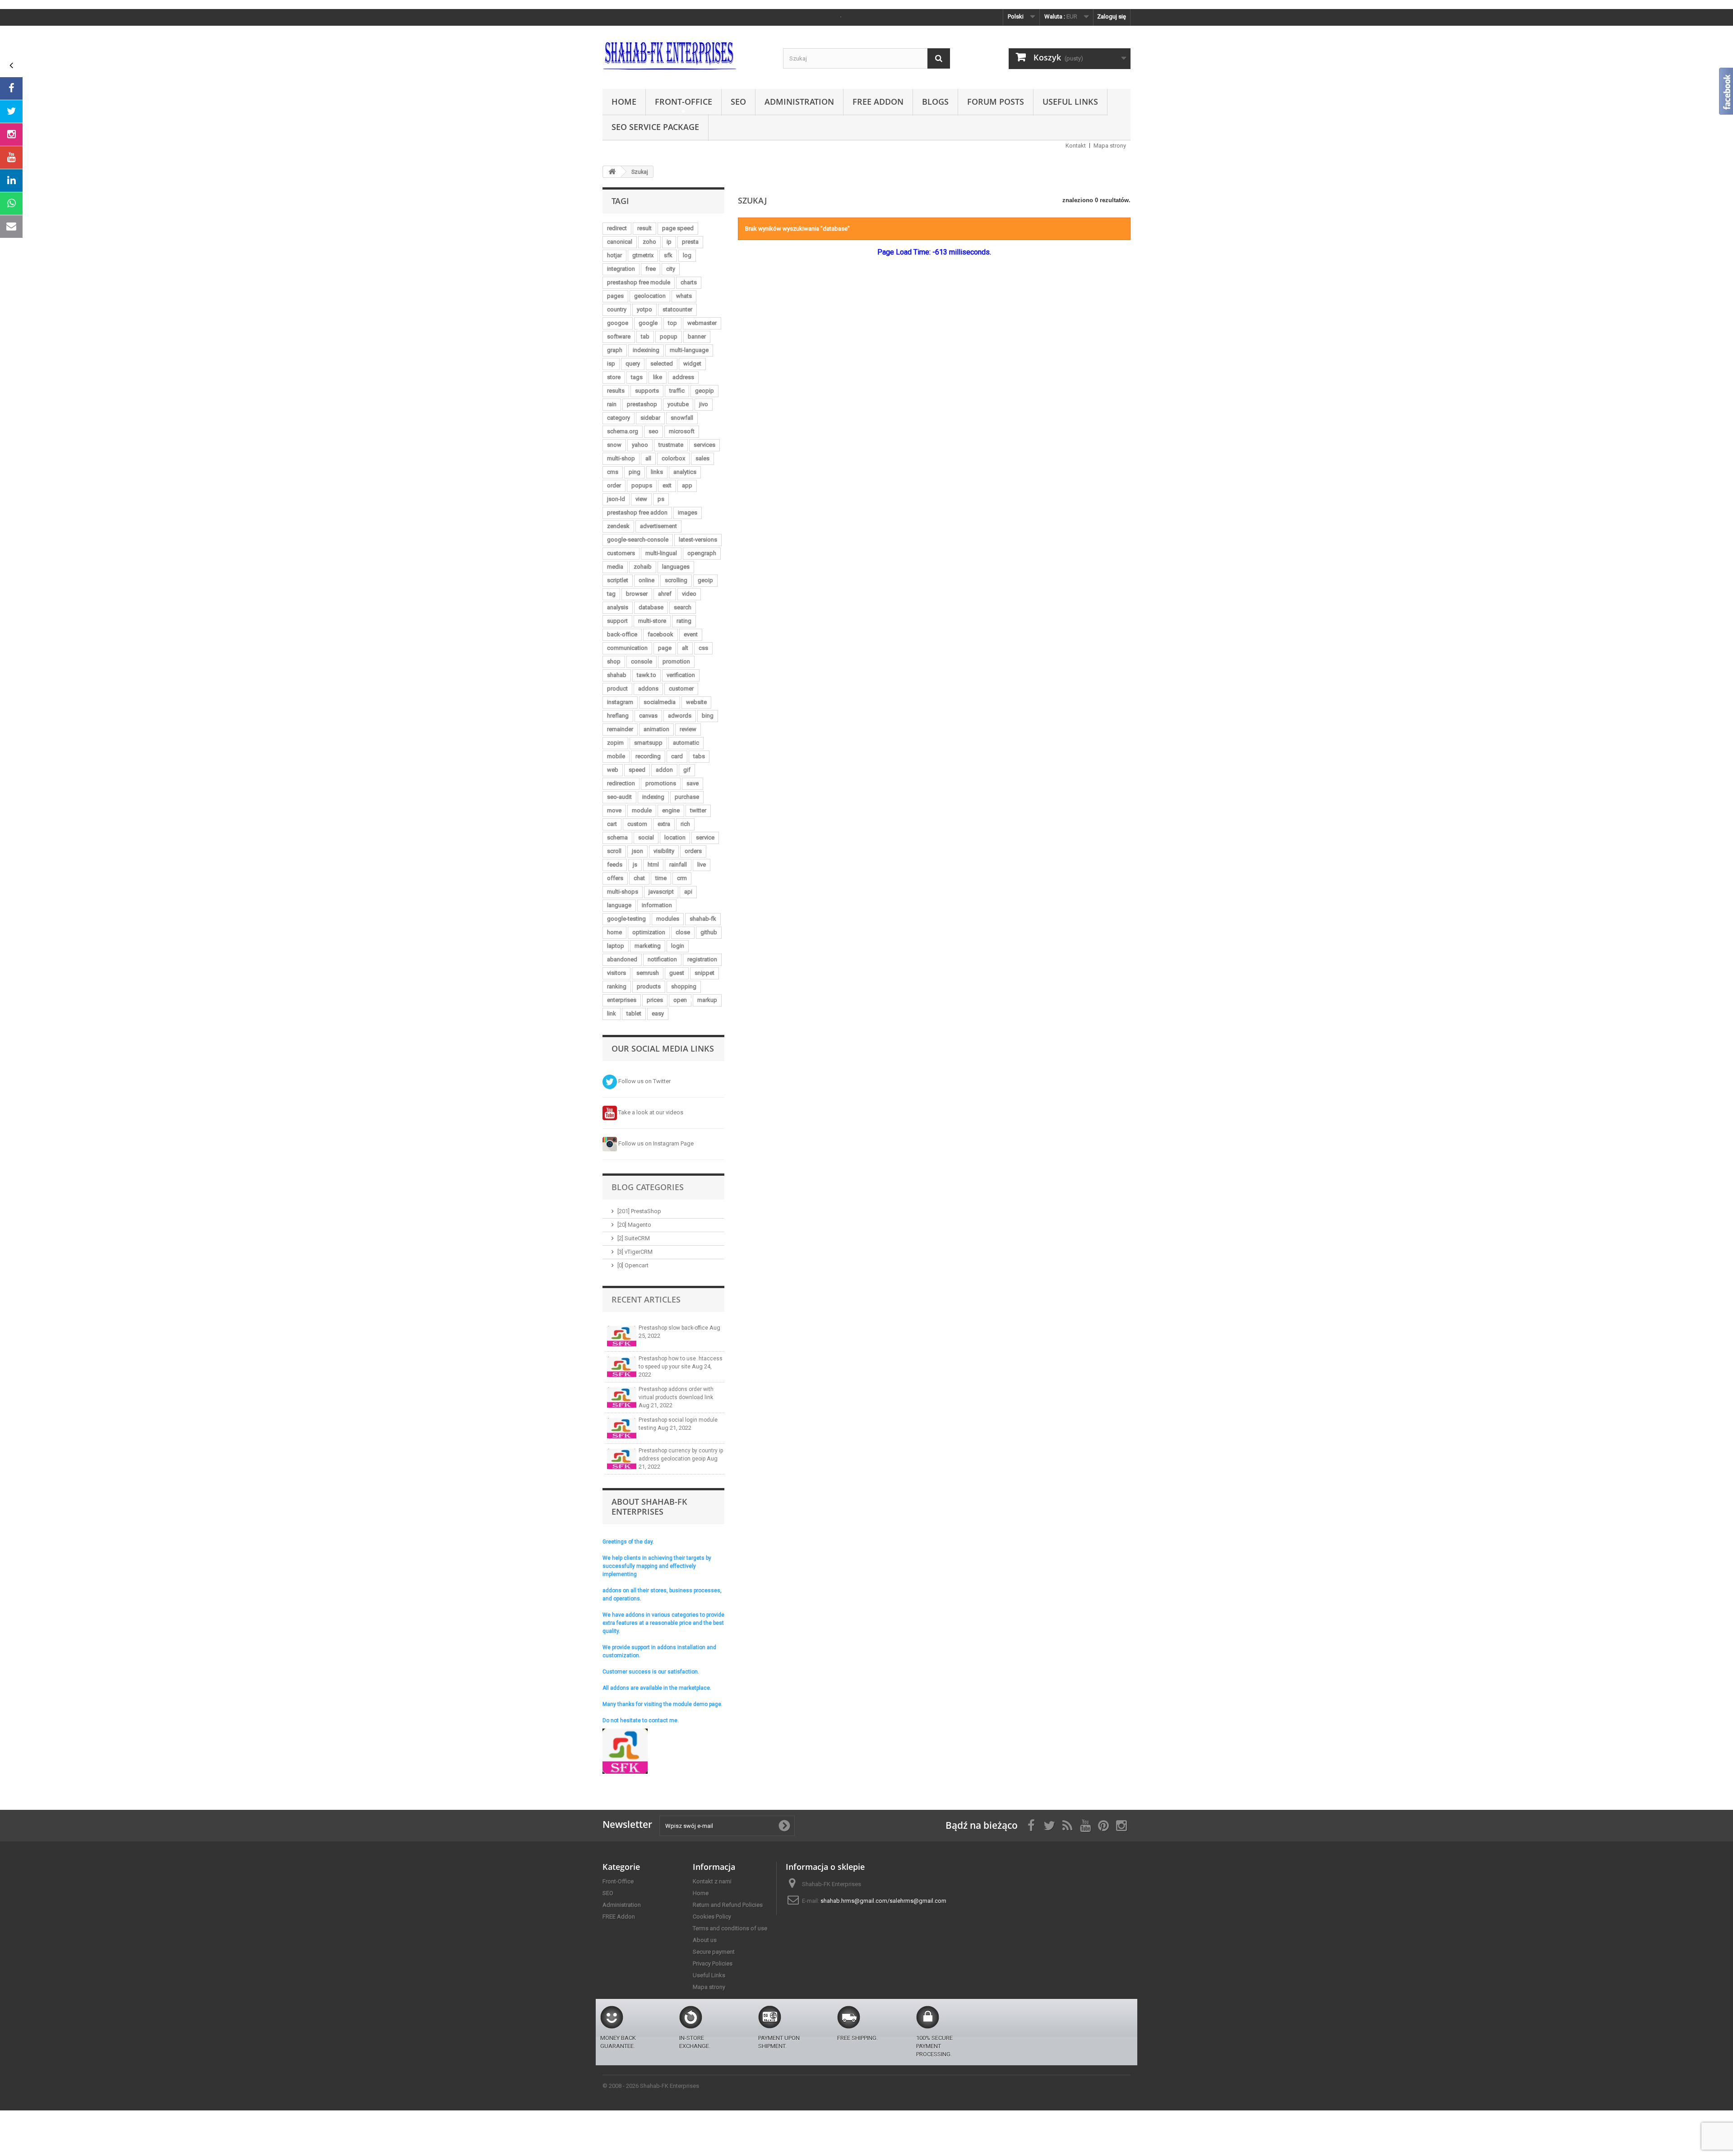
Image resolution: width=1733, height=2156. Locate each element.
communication (627, 648)
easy (658, 1013)
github (709, 932)
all (648, 458)
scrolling (676, 580)
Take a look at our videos (650, 1112)
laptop (616, 946)
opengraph (702, 553)
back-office (622, 634)
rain (612, 404)
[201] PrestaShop (639, 1211)
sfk (668, 255)
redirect (617, 228)
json (637, 851)
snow (614, 445)
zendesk (618, 526)
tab (645, 336)
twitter (698, 810)
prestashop (642, 404)
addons (648, 689)
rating (684, 621)
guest (677, 973)
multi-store (652, 621)
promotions (661, 783)
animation (656, 729)
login (678, 946)
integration (621, 269)
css (703, 648)
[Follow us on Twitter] (11, 111)
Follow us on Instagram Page (655, 1143)
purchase (687, 797)
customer (681, 689)
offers (615, 878)
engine (671, 810)
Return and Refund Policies (728, 1905)
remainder (620, 729)
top (672, 323)
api (688, 892)
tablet (634, 1013)
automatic (686, 743)
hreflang (618, 716)
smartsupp (648, 743)
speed (637, 770)
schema (617, 837)
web (613, 770)
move (614, 810)
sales (702, 458)
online (646, 580)
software (619, 336)
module (642, 810)
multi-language (689, 350)
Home (624, 102)
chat (639, 878)
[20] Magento (634, 1225)
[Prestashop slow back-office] (622, 1336)
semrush (648, 973)
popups (642, 485)
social (646, 837)
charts (689, 282)
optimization (649, 932)
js (635, 865)
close (683, 932)
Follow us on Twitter (644, 1081)
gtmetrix (643, 255)
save (693, 783)
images (688, 512)
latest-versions (698, 540)
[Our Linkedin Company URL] (11, 181)
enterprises (622, 1000)
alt (685, 648)
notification (662, 959)
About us (705, 1940)
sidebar (650, 418)
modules (668, 919)
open (680, 1000)
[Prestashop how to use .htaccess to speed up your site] (622, 1367)
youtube (678, 404)
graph (615, 350)
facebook (660, 634)
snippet (704, 973)
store (614, 377)
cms (613, 472)
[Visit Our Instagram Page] (11, 134)
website (696, 702)
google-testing (626, 919)
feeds (615, 865)
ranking (617, 986)
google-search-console (638, 540)
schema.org (623, 431)
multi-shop (621, 458)
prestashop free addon (637, 512)
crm (682, 878)
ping (635, 472)
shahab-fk (703, 919)
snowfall (682, 418)
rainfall (678, 865)
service (705, 837)
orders (693, 851)
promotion (676, 661)
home (614, 932)
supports (647, 391)
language (619, 905)
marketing (648, 946)
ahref (665, 594)
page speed (678, 228)
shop (614, 661)
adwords (680, 716)
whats (684, 296)
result (644, 228)
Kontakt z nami (712, 1881)
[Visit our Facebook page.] (11, 88)
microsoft (682, 431)
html (653, 865)
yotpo (644, 309)
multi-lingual (661, 553)
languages (676, 567)
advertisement (658, 526)
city (671, 269)
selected (662, 364)
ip (669, 242)
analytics (685, 472)
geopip (704, 391)
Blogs (935, 102)
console (642, 661)
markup (707, 1000)
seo (653, 431)
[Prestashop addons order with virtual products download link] (622, 1398)
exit (667, 485)
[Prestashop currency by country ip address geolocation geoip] (622, 1459)
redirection (621, 783)
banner (697, 336)
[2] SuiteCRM (634, 1238)
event (691, 634)
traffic (677, 391)
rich (685, 824)
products (649, 986)
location (675, 837)
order (614, 485)
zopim (615, 743)
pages (615, 296)
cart (612, 824)
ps (661, 499)
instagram (620, 702)
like (658, 377)
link (612, 1013)
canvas (648, 716)
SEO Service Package (655, 127)
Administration (799, 102)
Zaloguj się (1112, 16)
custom (637, 824)
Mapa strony (1110, 146)
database (651, 607)
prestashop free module (639, 282)
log (687, 255)
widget (692, 364)
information (657, 905)
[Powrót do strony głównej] (612, 172)
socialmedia (660, 702)
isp (611, 364)
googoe (618, 323)
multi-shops (623, 892)
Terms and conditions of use (730, 1928)
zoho (649, 242)
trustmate (671, 445)
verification (681, 675)
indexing (653, 797)
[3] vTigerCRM (635, 1252)
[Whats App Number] (11, 204)
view (641, 499)
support (617, 621)
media (615, 567)
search (683, 607)
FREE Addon (878, 102)
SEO (738, 102)
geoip (705, 580)
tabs (699, 756)
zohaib (643, 567)
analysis (618, 607)
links (657, 472)
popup (669, 336)
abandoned (622, 959)
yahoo (640, 445)
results (616, 391)
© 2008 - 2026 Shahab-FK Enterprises (651, 2086)
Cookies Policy (712, 1917)
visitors (616, 973)
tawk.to (646, 675)
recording (648, 756)
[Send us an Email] (11, 227)
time (661, 878)
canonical (620, 242)
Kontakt (1076, 146)
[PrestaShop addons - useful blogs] (686, 55)
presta (690, 242)
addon (664, 770)
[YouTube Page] (11, 158)
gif (687, 770)
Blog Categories (648, 1187)
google (648, 323)
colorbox (673, 458)
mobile (616, 756)
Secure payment (714, 1952)
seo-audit (619, 797)
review (688, 729)
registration (702, 959)
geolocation (650, 296)
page (665, 648)
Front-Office (683, 102)
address (683, 377)
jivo (704, 404)
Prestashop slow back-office (674, 1328)
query (633, 364)
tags (637, 377)
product (617, 689)
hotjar (614, 255)
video (689, 594)
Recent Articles (646, 1299)
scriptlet (618, 580)
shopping (684, 986)
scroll (614, 851)
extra (664, 824)
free (651, 269)
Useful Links (1070, 102)
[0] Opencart (633, 1265)
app (687, 485)
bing (708, 716)
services (704, 445)
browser (637, 594)
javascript (661, 892)
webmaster (702, 323)
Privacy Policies (713, 1964)
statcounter (677, 309)
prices (655, 1000)
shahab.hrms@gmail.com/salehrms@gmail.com (883, 1901)
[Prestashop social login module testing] (622, 1428)
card (677, 756)
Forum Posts (996, 102)
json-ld (616, 499)
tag (611, 594)
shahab (617, 675)
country (617, 309)
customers (621, 553)
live (702, 865)
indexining (646, 350)
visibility (664, 851)
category (619, 418)
